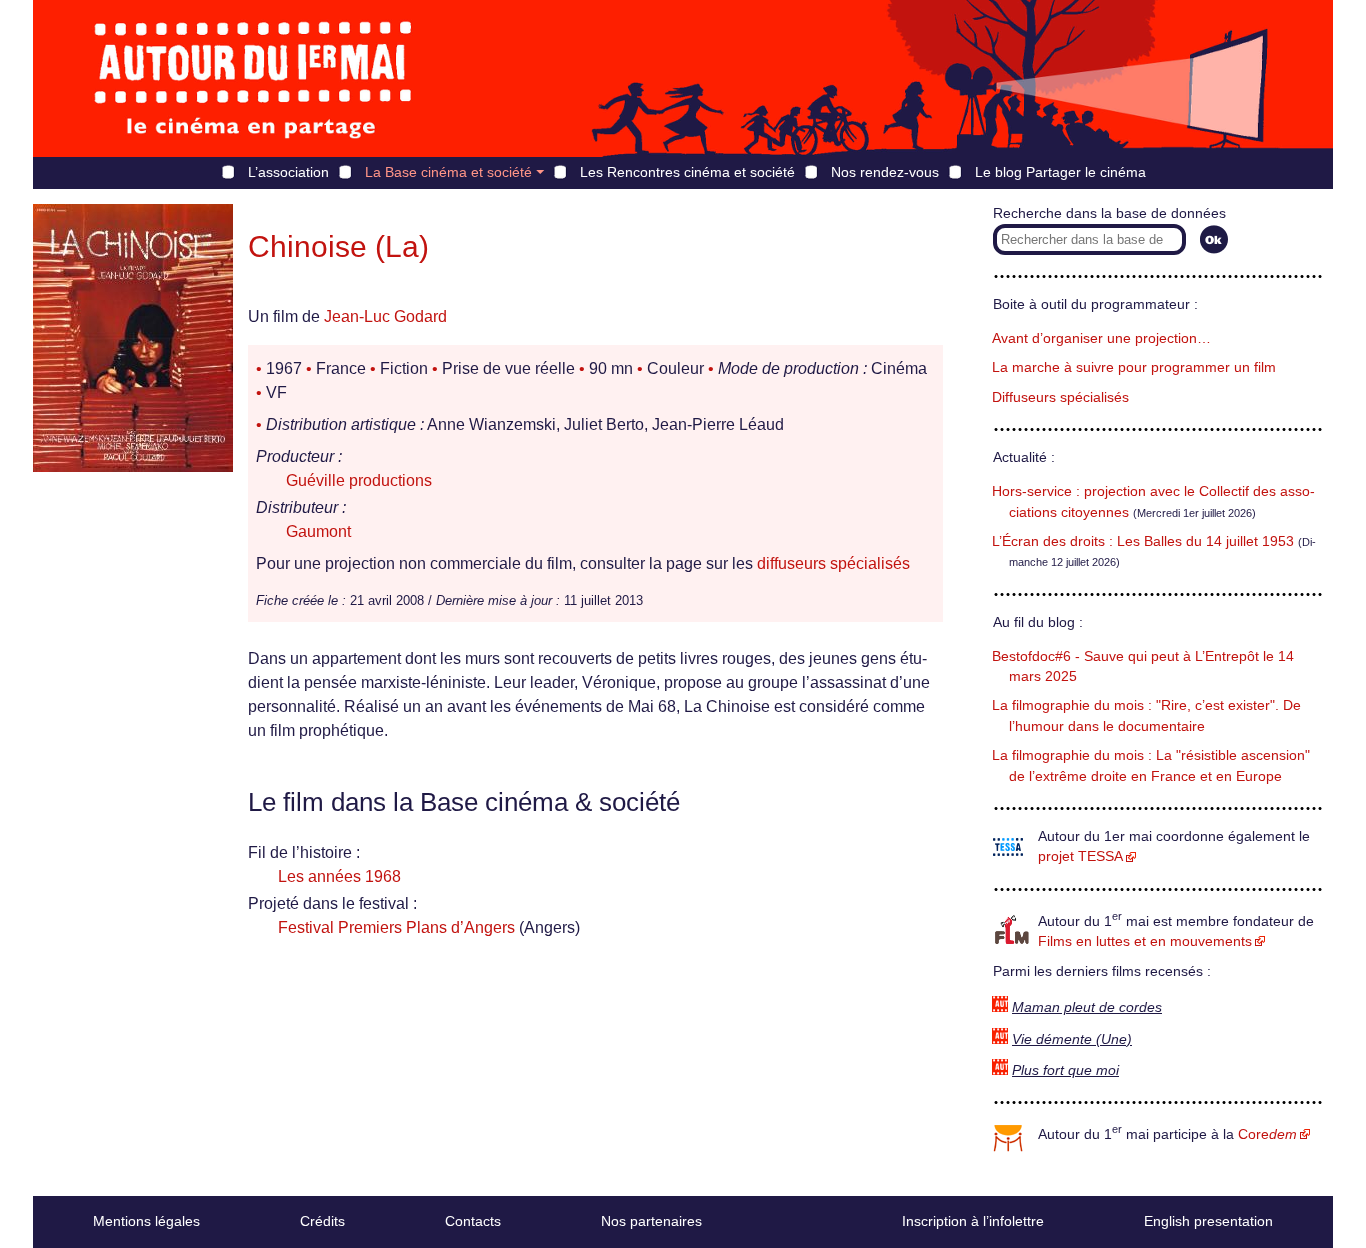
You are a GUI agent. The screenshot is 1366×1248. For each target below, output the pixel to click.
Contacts (473, 1221)
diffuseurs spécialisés (833, 563)
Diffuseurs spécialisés (1060, 397)
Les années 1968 (339, 876)
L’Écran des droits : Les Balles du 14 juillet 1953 (1143, 541)
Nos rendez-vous (885, 172)
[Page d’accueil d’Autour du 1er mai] (253, 78)
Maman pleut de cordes (1087, 1007)
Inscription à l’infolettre (973, 1221)
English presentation (1208, 1221)
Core (1267, 1134)
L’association (288, 172)
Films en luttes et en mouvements (1145, 941)
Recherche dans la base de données (1109, 213)
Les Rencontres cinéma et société (687, 172)
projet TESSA (1080, 856)
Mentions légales (146, 1221)
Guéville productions (359, 480)
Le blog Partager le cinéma (1060, 172)
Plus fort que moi (1065, 1070)
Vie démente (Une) (1072, 1039)
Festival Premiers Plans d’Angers (396, 927)
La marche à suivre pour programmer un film (1134, 367)
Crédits (322, 1221)
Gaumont (318, 531)
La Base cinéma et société (448, 172)
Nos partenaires (651, 1221)
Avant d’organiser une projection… (1101, 338)
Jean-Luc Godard (385, 316)
